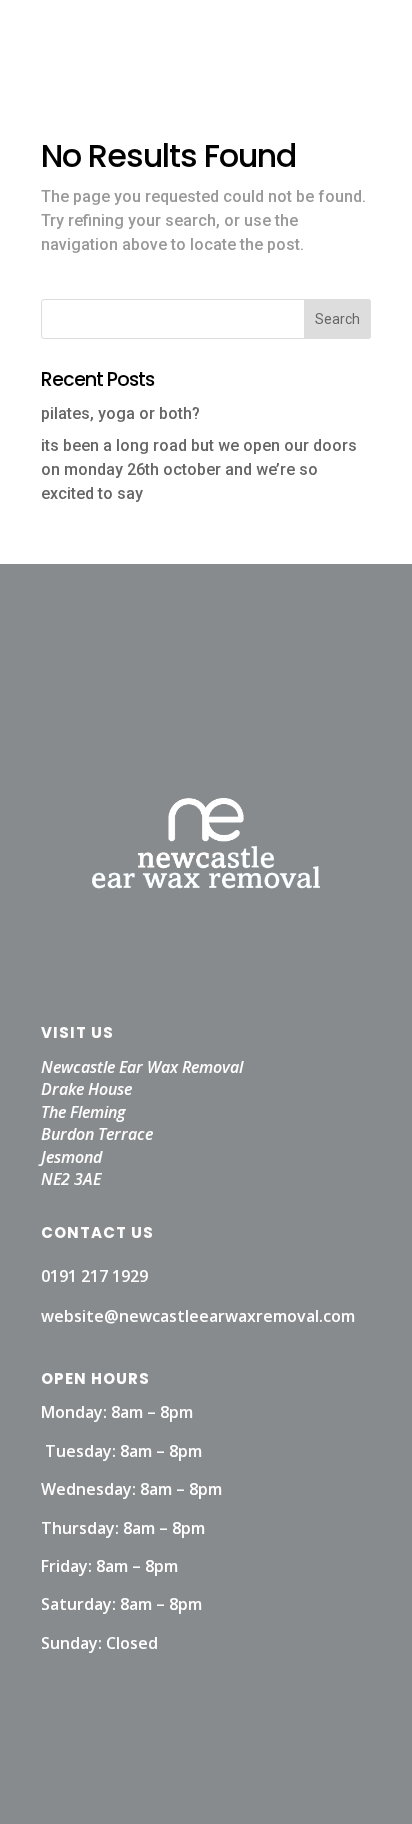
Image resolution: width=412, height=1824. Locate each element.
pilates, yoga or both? (120, 413)
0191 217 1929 (94, 1276)
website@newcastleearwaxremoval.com (198, 1316)
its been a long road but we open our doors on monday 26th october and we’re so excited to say (199, 469)
